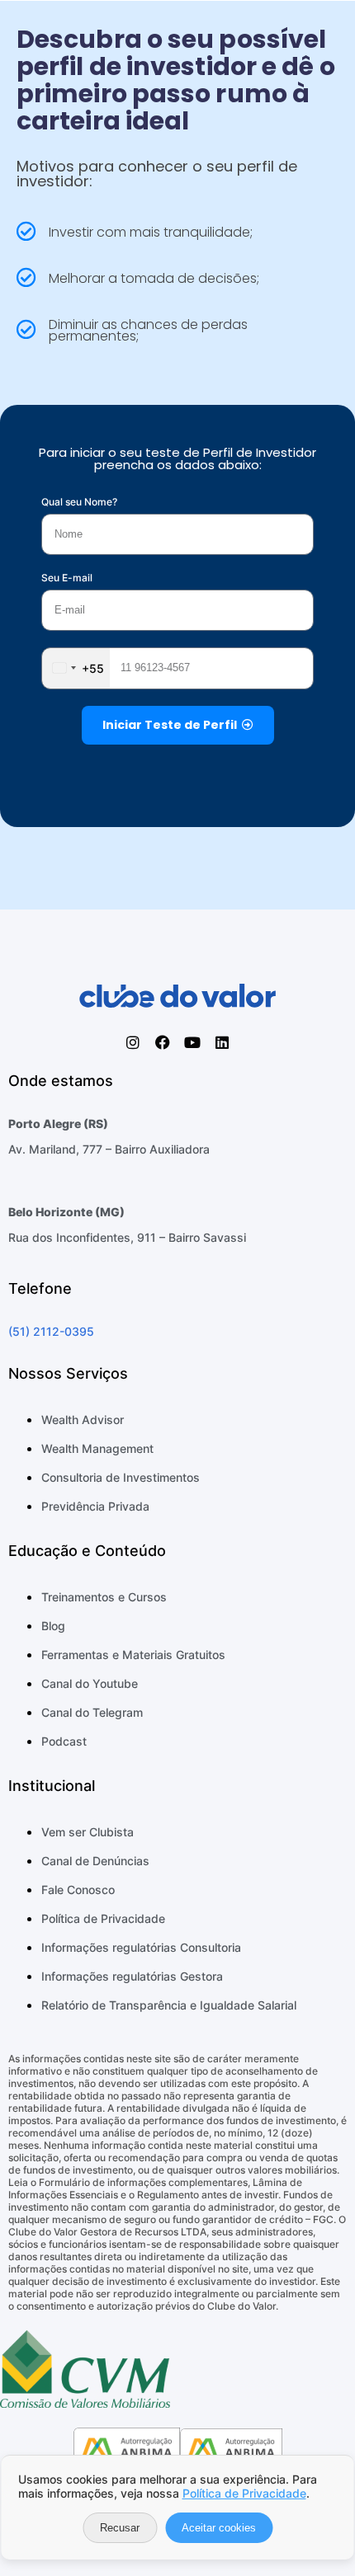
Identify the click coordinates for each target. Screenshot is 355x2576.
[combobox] (76, 668)
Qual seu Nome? (79, 502)
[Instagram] (133, 1042)
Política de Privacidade (244, 2493)
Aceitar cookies (219, 2528)
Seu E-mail (67, 578)
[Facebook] (163, 1042)
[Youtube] (192, 1042)
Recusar (120, 2528)
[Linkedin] (222, 1042)
